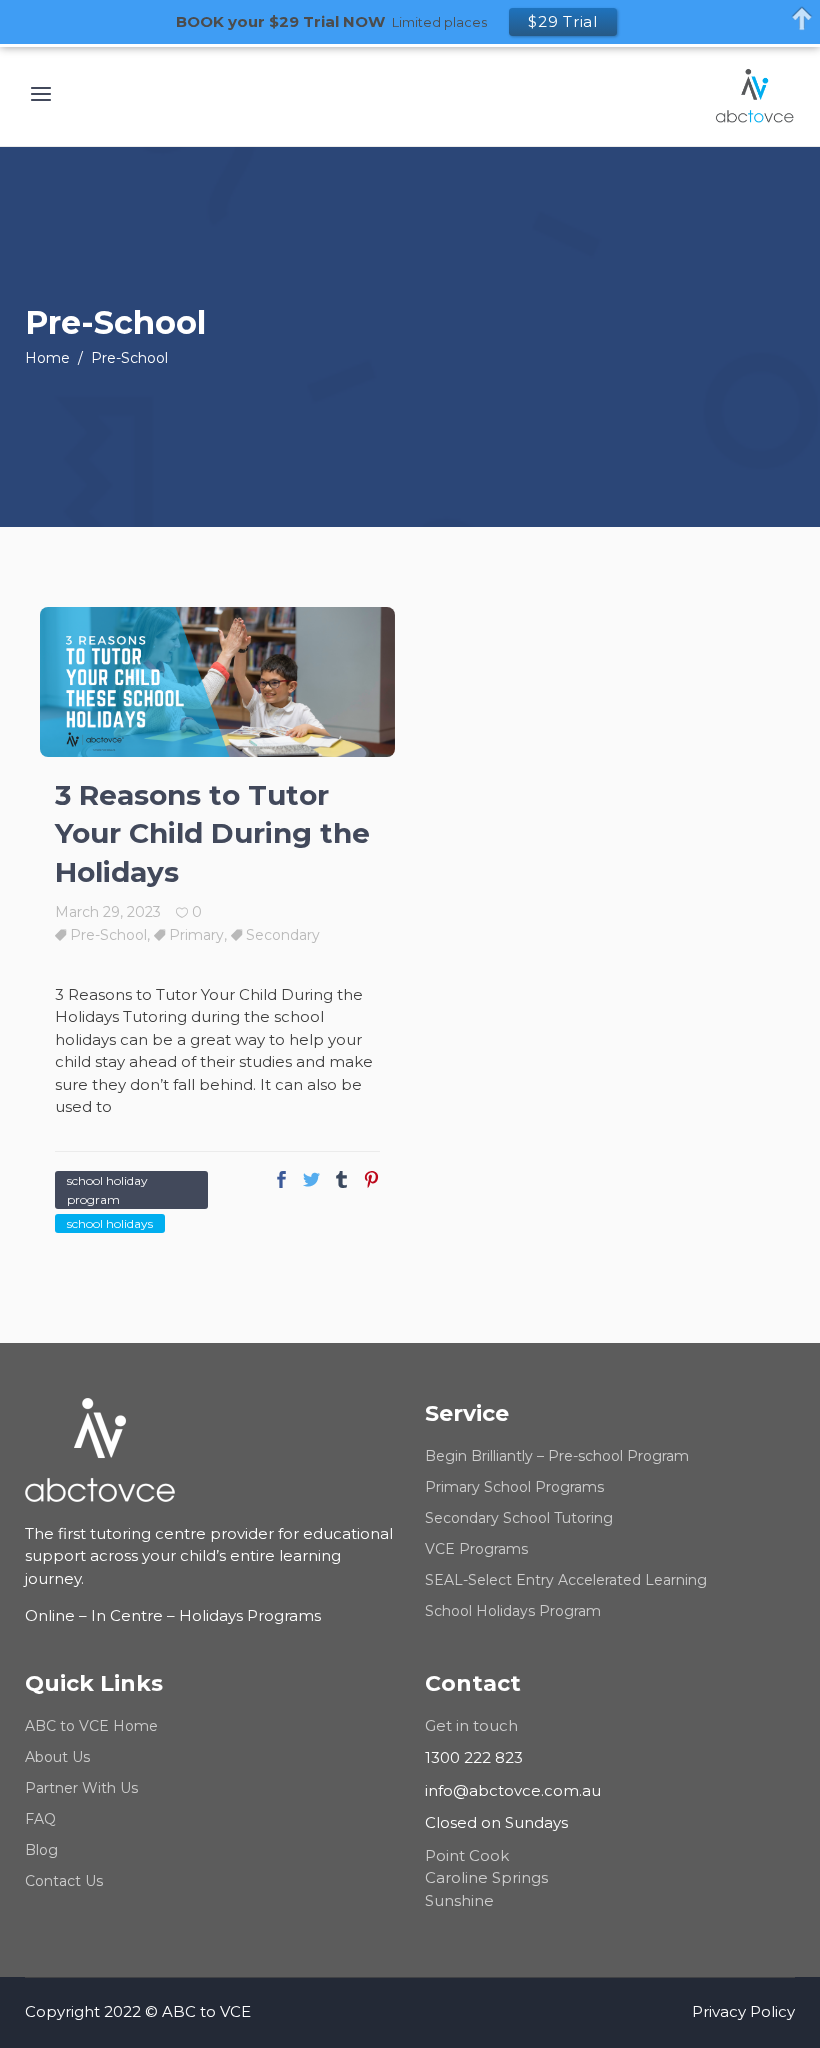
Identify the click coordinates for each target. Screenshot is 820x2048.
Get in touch (471, 1725)
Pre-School (108, 935)
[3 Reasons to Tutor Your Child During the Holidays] (217, 682)
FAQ (40, 1819)
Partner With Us (81, 1788)
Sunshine (459, 1900)
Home (47, 358)
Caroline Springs (486, 1877)
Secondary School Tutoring (519, 1518)
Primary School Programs (514, 1487)
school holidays (110, 1223)
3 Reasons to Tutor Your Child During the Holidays (212, 833)
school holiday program (107, 1190)
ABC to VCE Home (91, 1726)
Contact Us (64, 1881)
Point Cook (467, 1855)
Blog (41, 1850)
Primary (196, 935)
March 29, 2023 (108, 912)
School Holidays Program (513, 1611)
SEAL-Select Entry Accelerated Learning (566, 1580)
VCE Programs (476, 1549)
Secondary (283, 935)
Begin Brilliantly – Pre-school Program (557, 1456)
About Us (57, 1757)
